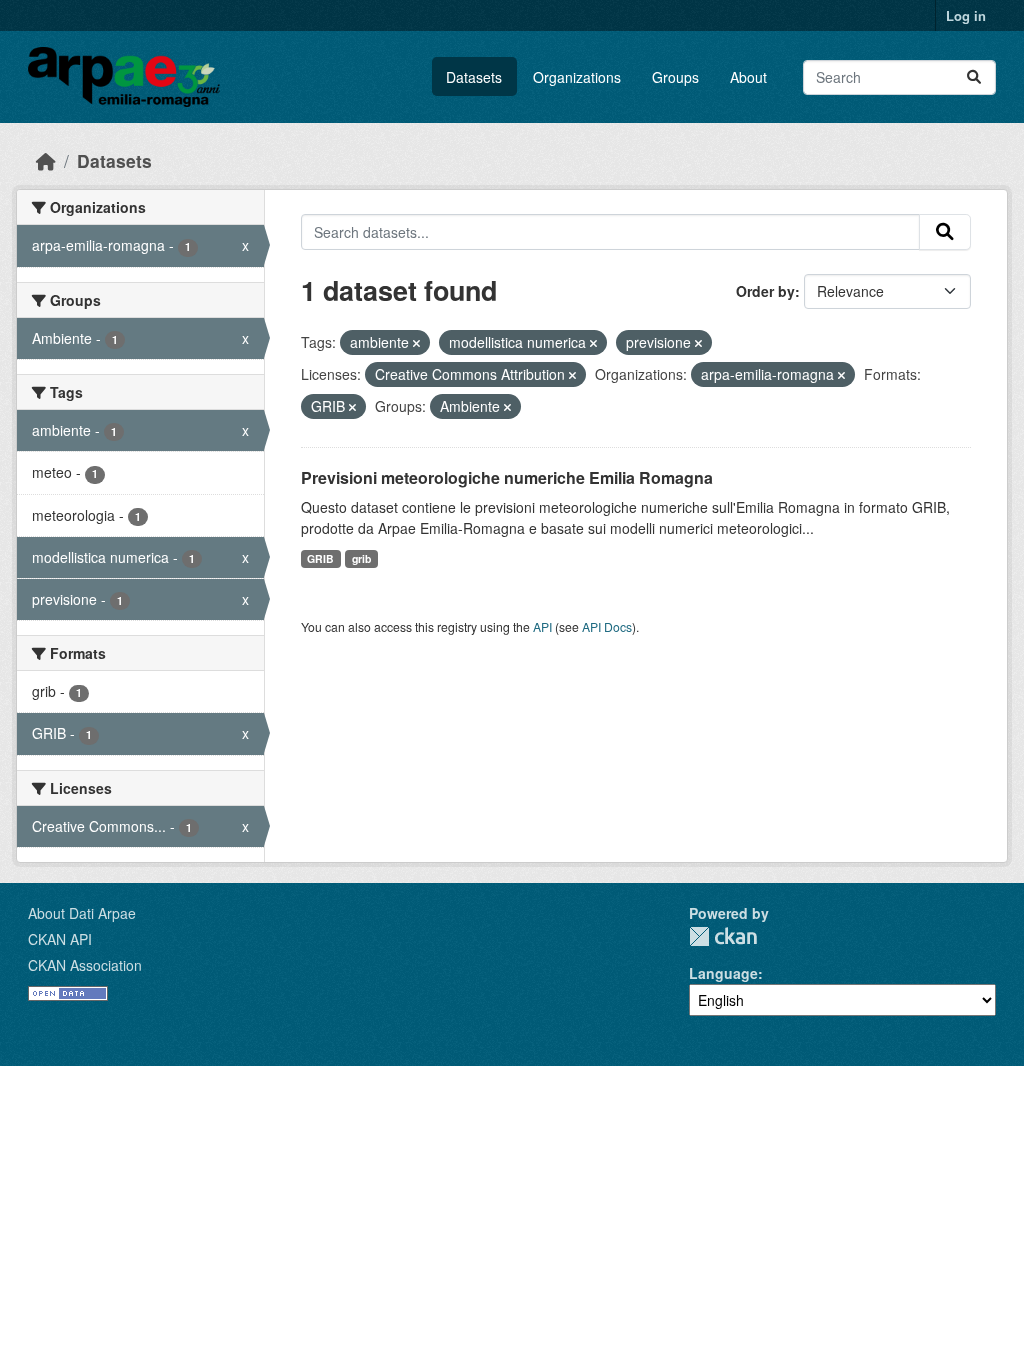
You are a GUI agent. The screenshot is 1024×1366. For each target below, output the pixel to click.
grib (361, 558)
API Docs (607, 626)
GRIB (320, 558)
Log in (966, 15)
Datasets (474, 77)
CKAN (723, 936)
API (542, 626)
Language (723, 973)
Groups (675, 77)
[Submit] (974, 77)
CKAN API (60, 939)
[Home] (46, 160)
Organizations (577, 77)
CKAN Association (85, 965)
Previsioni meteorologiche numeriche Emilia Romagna (507, 477)
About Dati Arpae (82, 913)
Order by (765, 291)
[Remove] (416, 343)
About (748, 77)
